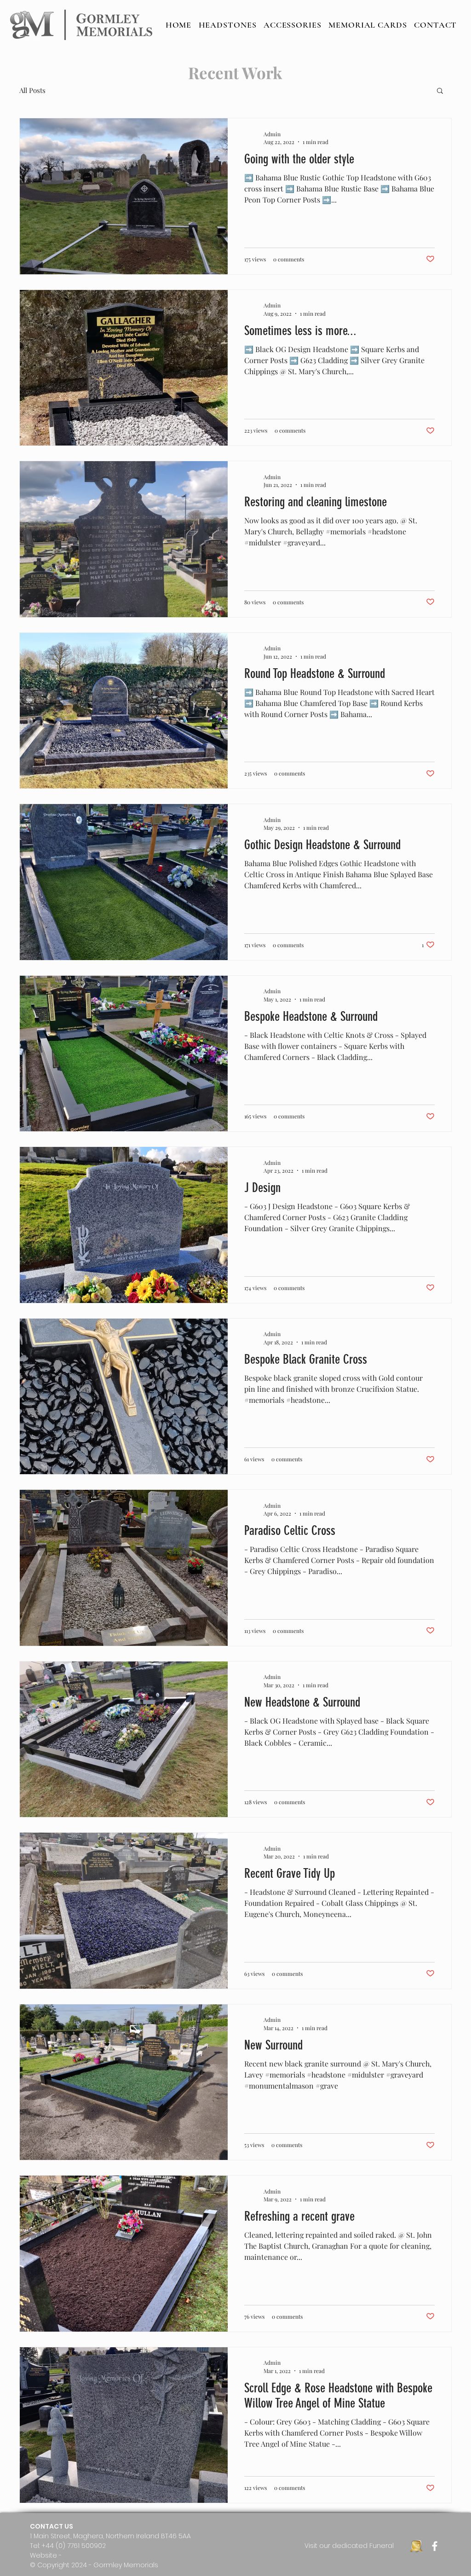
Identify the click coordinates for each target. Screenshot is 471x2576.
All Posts (32, 90)
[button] (440, 91)
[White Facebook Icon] (435, 2546)
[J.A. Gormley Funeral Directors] (416, 2546)
